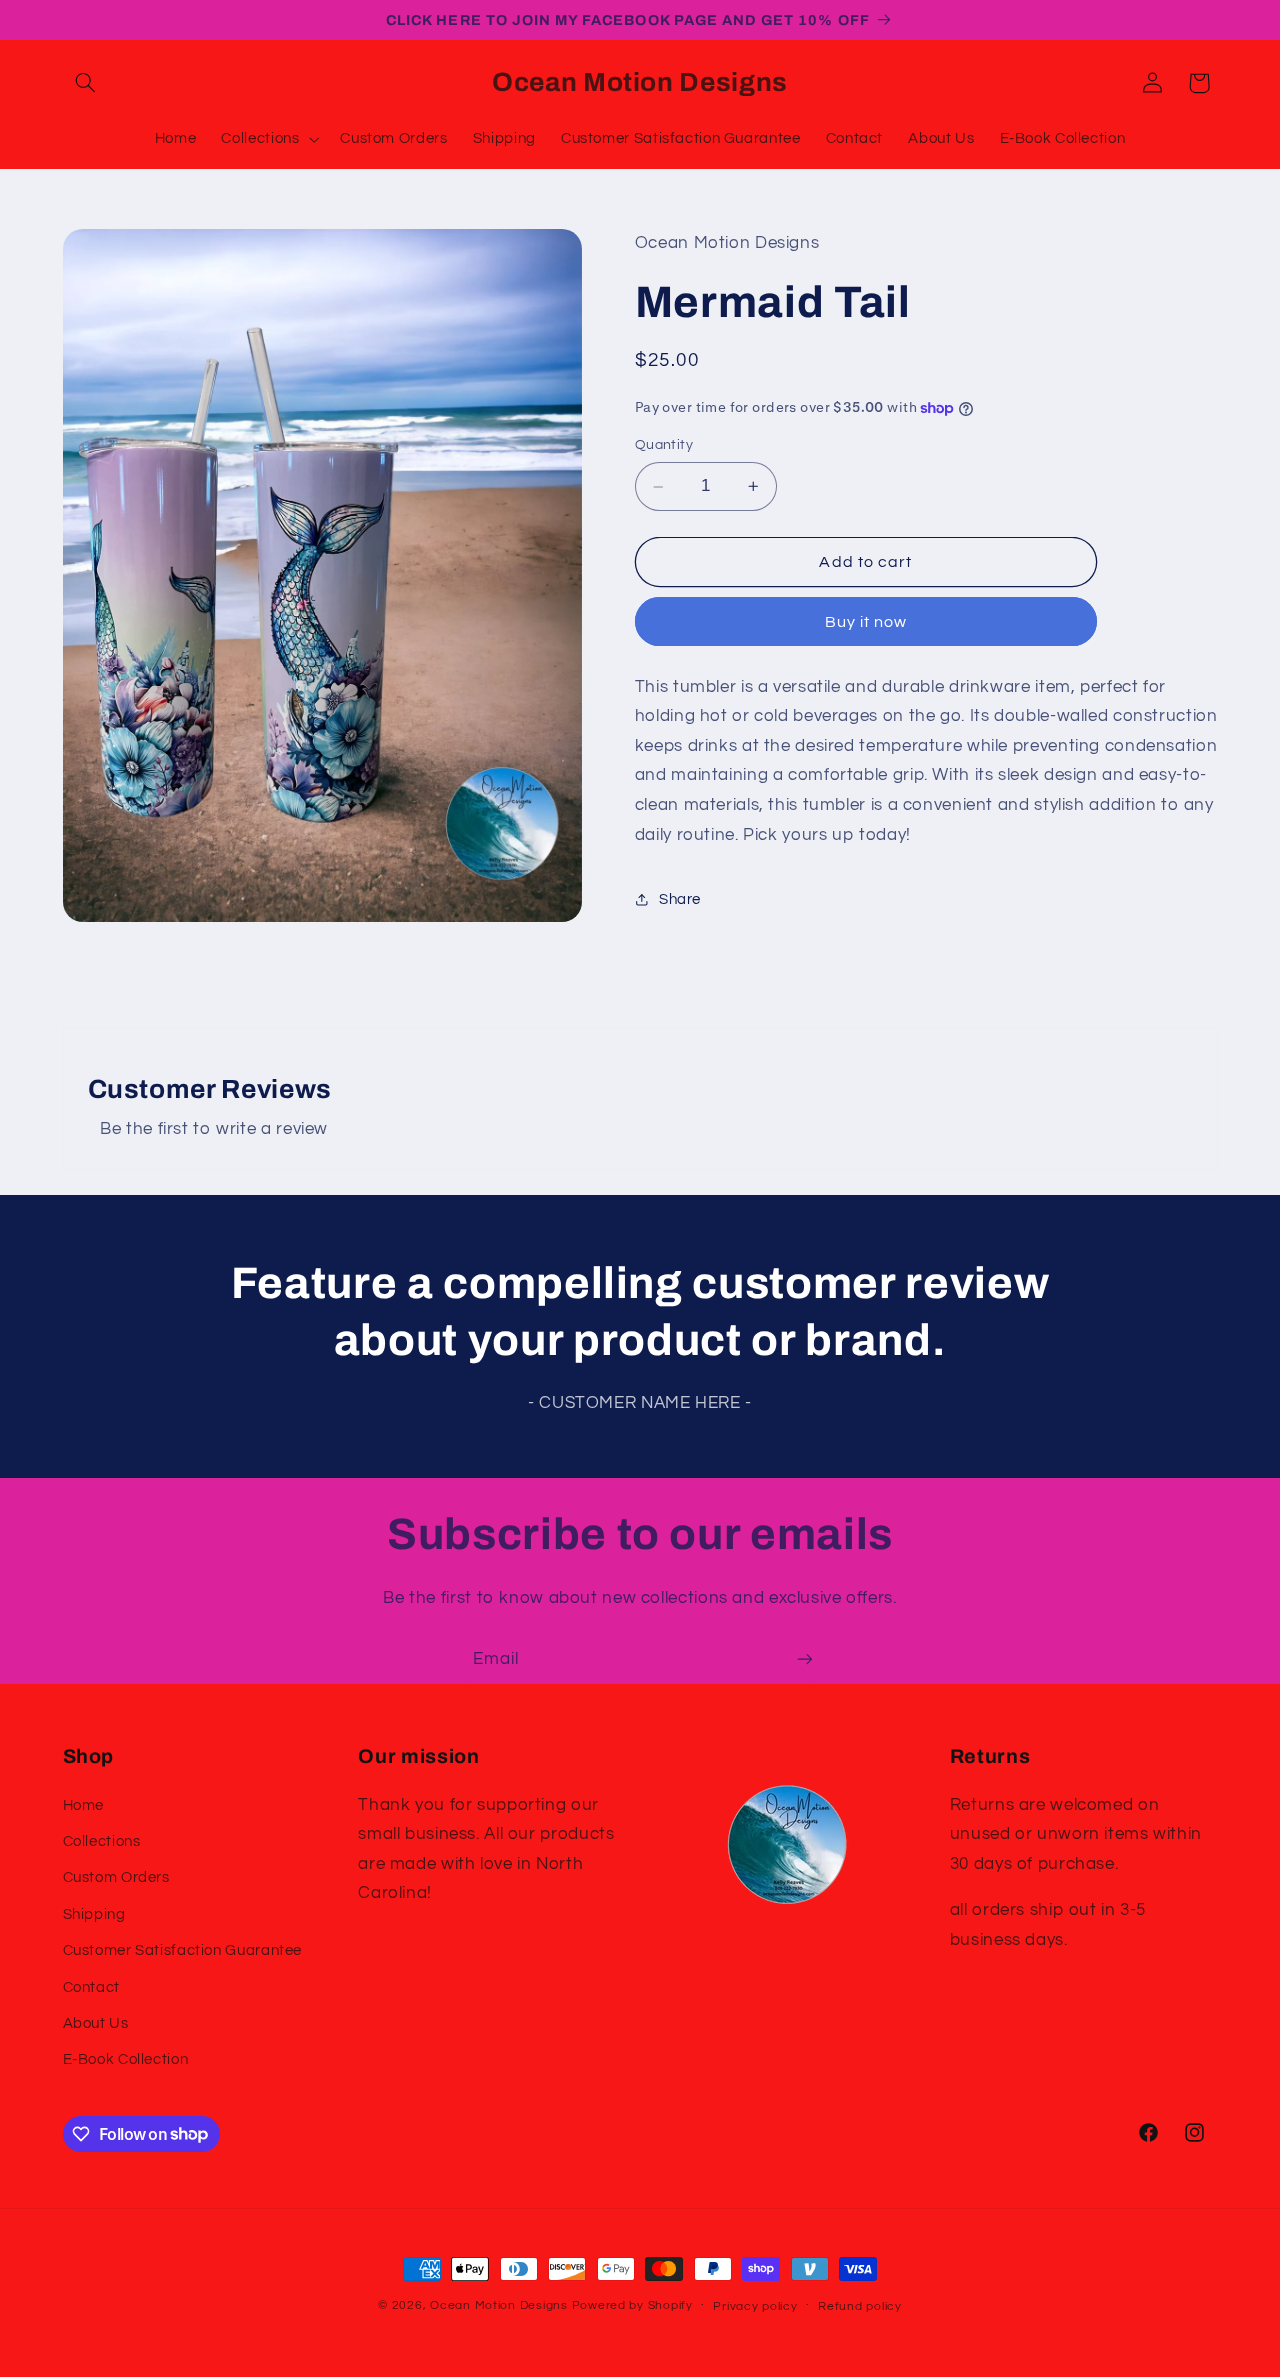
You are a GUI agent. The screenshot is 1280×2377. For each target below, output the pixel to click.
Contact (91, 1986)
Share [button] (680, 899)
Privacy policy (755, 2306)
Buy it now (866, 622)
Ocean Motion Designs (499, 2305)
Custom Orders (116, 1877)
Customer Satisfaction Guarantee (183, 1950)
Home (84, 1804)
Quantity (664, 446)
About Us (96, 2023)
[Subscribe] (805, 1659)
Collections (102, 1841)
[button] (86, 83)
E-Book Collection (126, 2059)
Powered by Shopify (632, 2305)
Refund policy (860, 2306)
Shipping (94, 1913)
